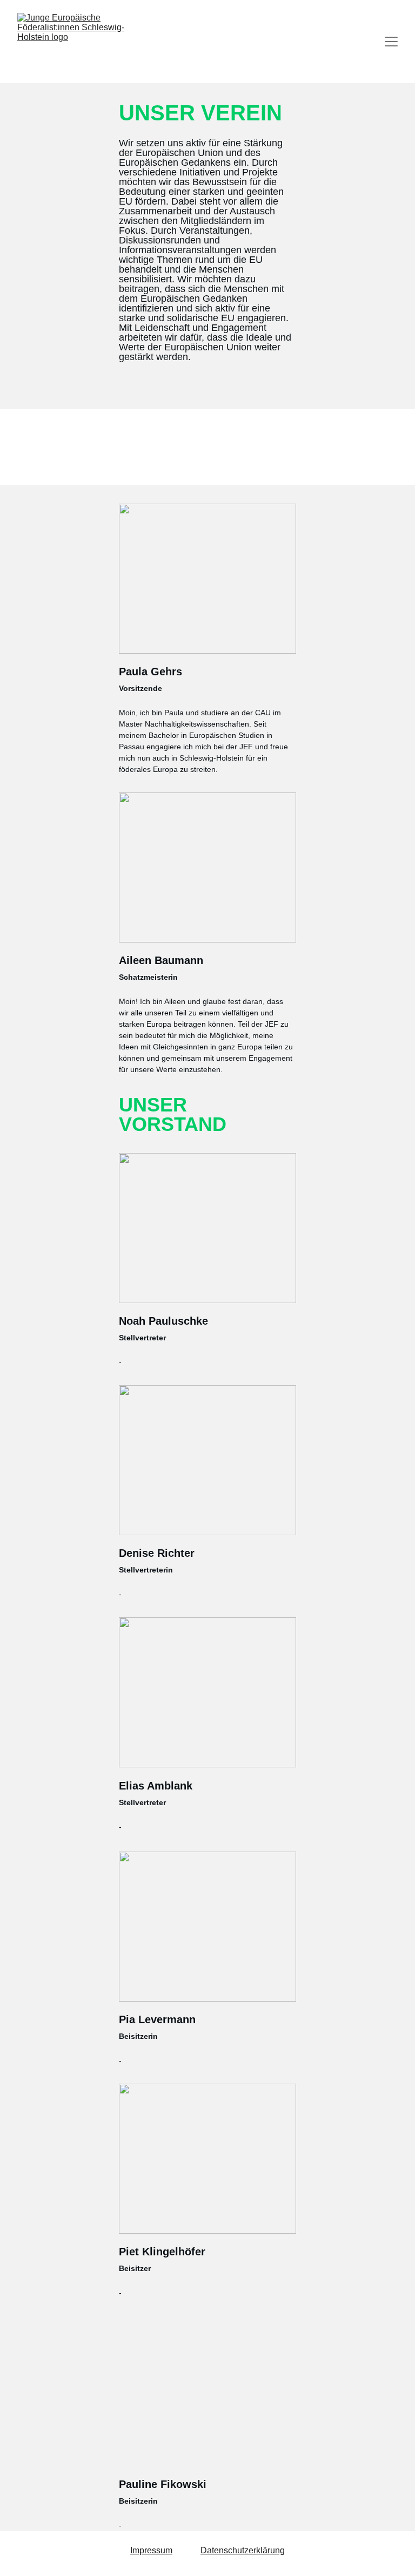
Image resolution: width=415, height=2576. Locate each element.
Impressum (151, 2550)
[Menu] (391, 42)
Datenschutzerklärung (243, 2550)
